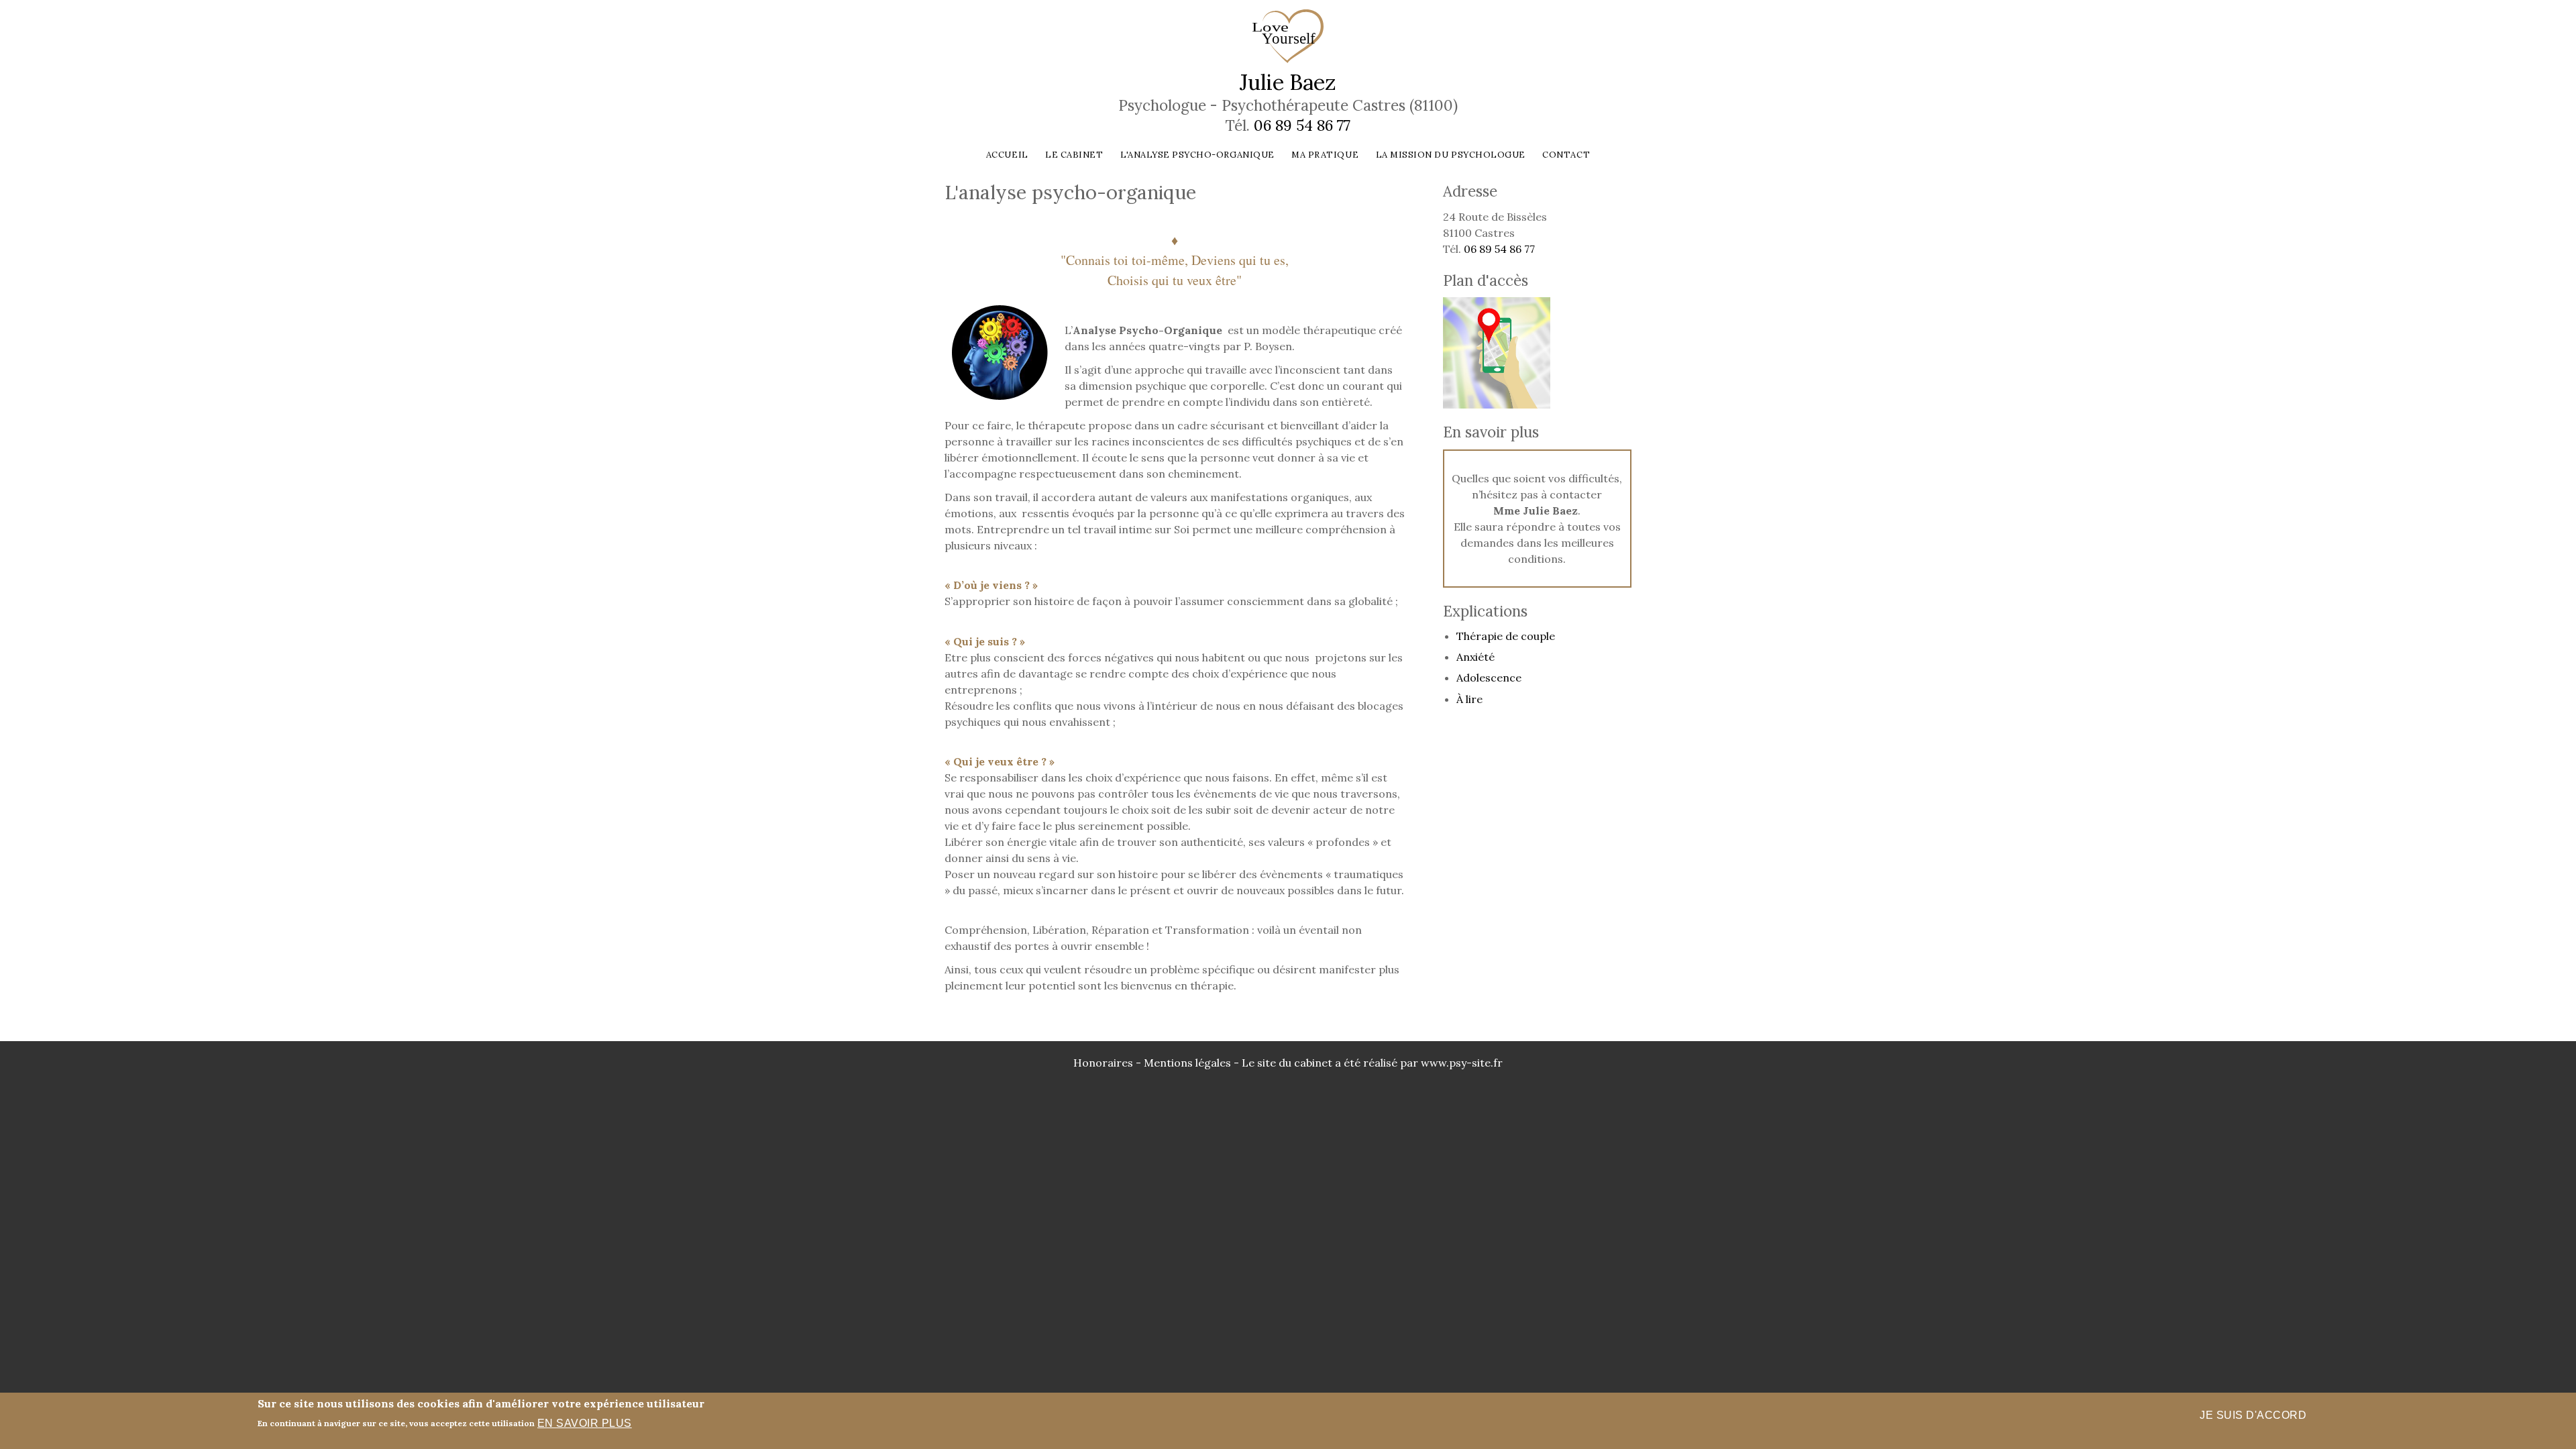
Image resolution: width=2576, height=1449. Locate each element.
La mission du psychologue (1451, 155)
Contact (1566, 155)
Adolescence (1489, 678)
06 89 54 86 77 (1302, 125)
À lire (1469, 699)
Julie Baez (1288, 82)
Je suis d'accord (2253, 1415)
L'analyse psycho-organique (1197, 155)
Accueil (1007, 155)
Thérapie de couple (1506, 636)
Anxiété (1475, 657)
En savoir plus (585, 1423)
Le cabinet (1074, 155)
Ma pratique (1325, 155)
